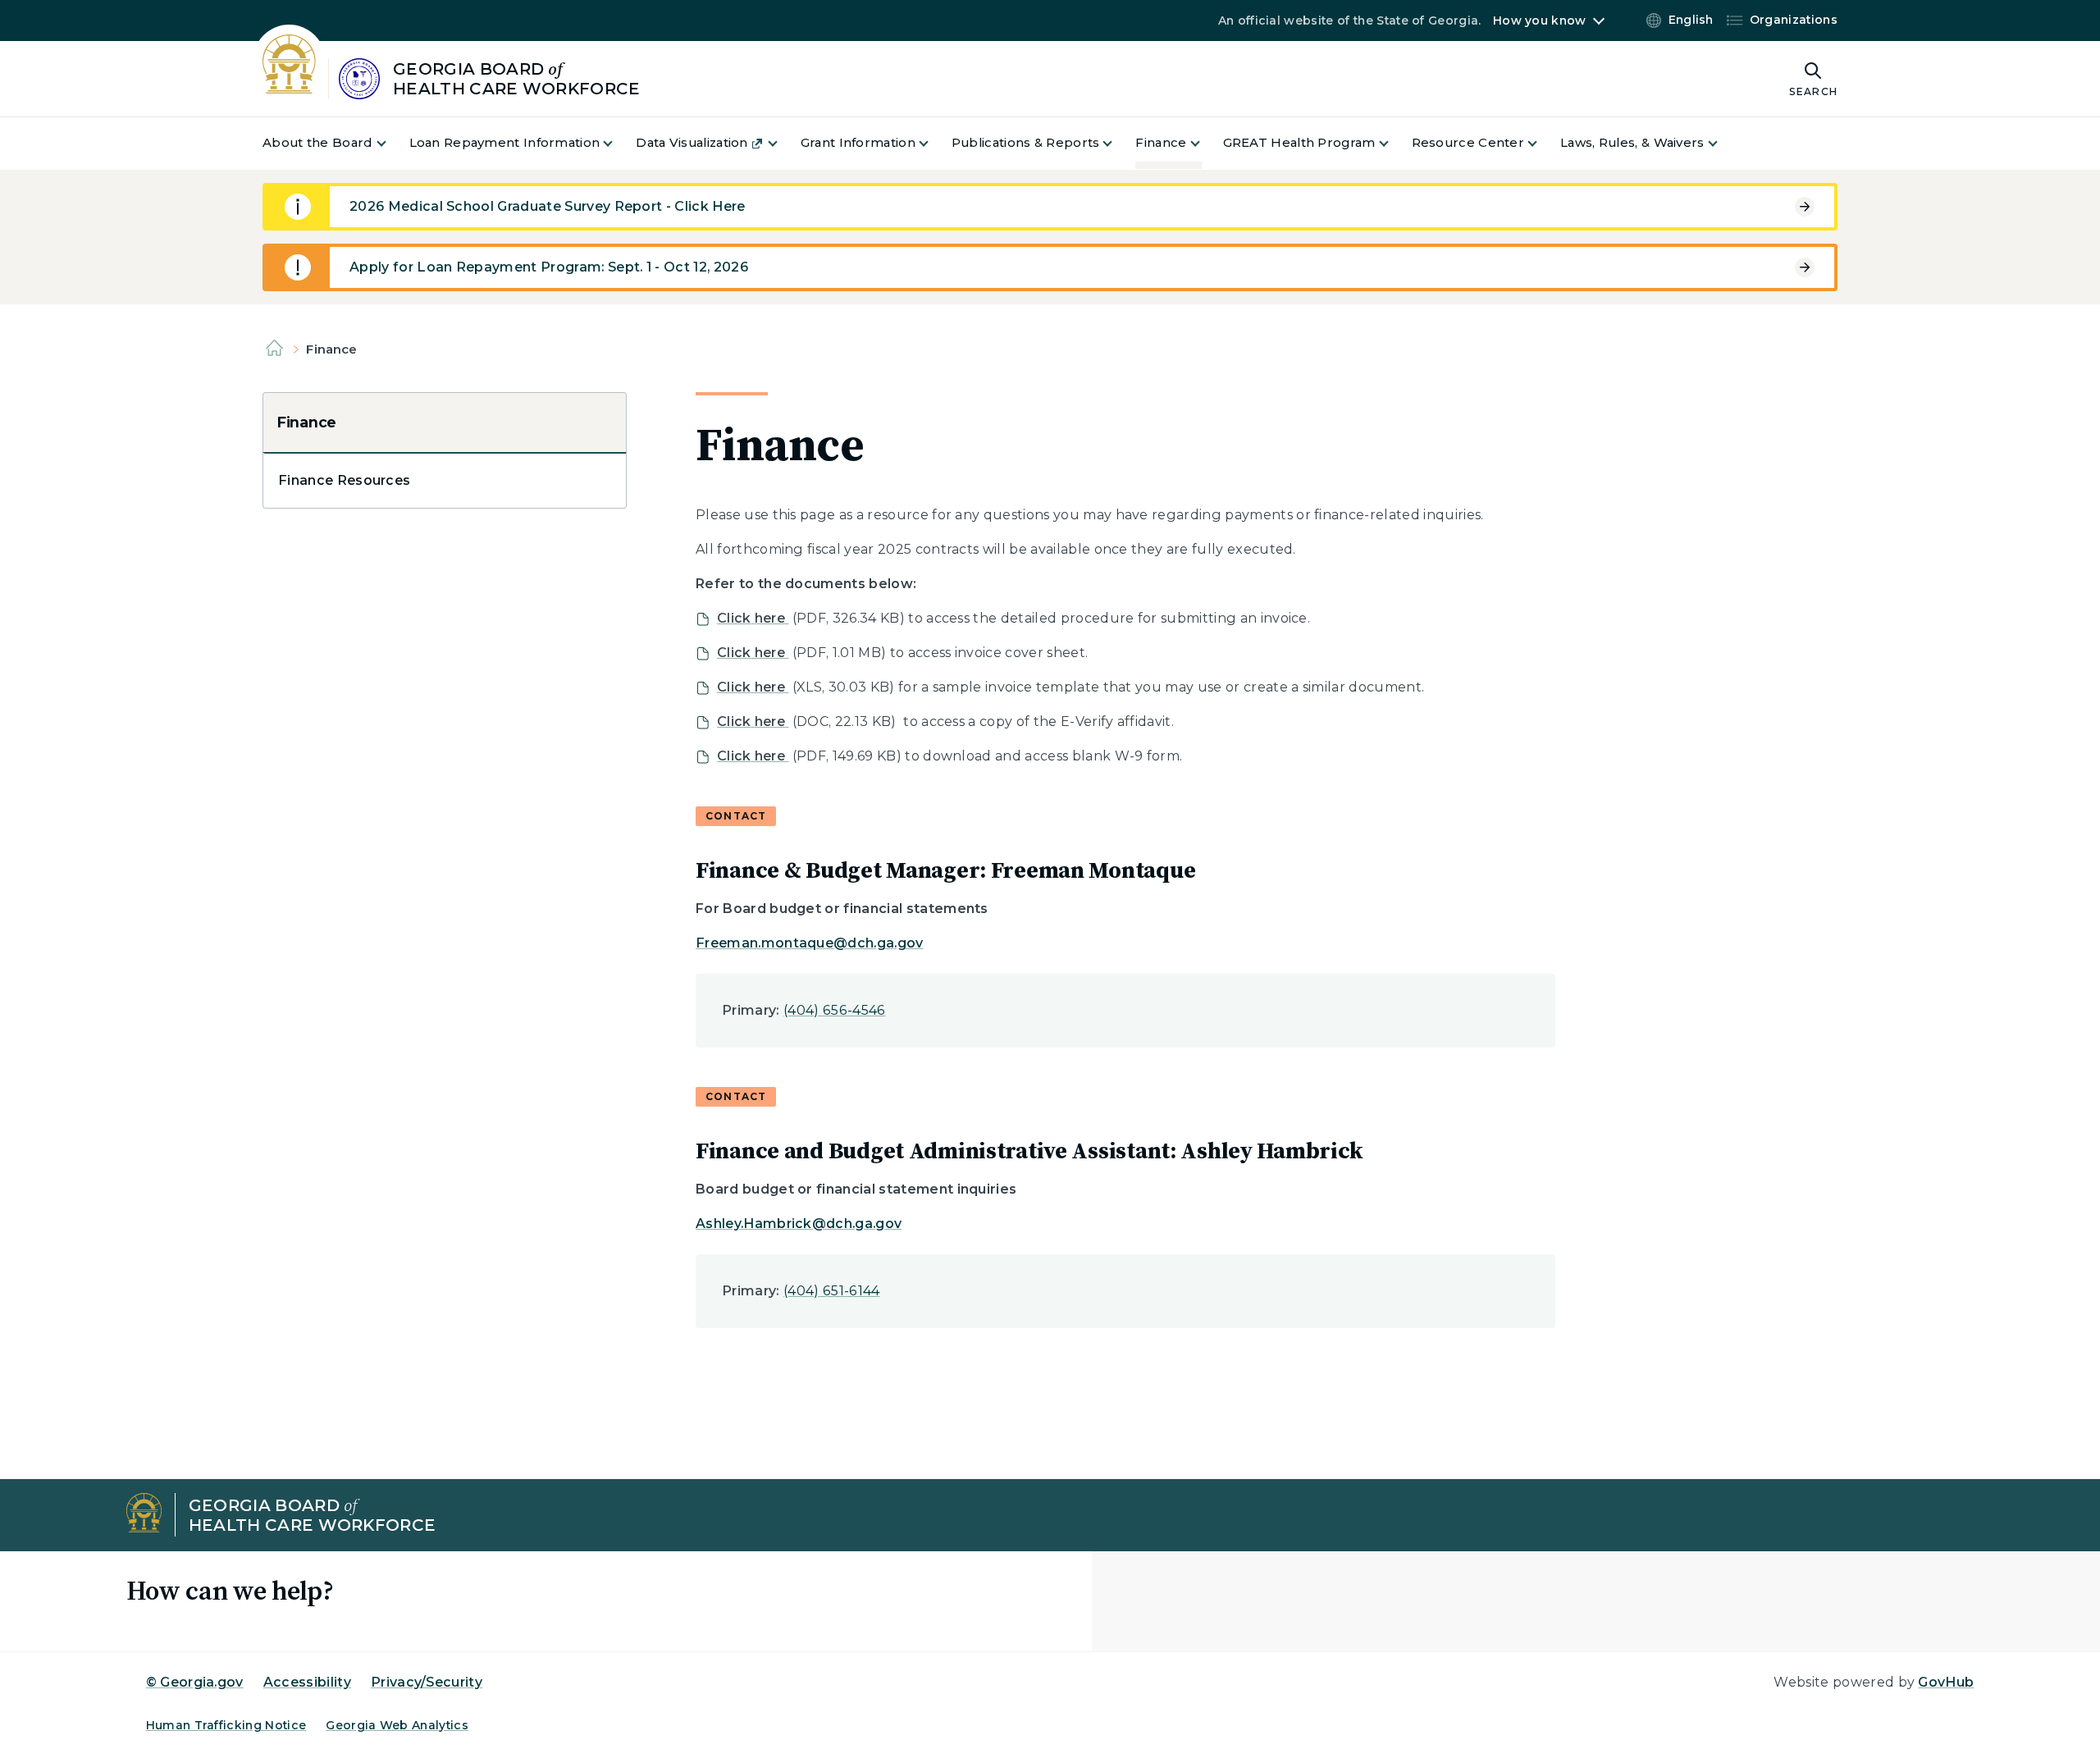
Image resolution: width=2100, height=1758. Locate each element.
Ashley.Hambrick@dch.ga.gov (799, 1224)
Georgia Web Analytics (397, 1725)
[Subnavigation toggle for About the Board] (391, 143)
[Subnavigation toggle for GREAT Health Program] (1394, 143)
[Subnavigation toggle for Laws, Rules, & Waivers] (1723, 143)
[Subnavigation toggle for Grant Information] (934, 143)
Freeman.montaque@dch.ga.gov (810, 943)
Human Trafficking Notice (226, 1725)
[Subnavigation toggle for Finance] (1205, 143)
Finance (306, 422)
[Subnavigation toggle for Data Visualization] (783, 143)
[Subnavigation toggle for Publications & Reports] (1117, 143)
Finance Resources (344, 480)
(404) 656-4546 (834, 1010)
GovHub (1946, 1682)
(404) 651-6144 (831, 1291)
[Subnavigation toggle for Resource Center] (1542, 143)
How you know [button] (1539, 21)
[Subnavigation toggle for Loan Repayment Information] (618, 143)
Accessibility (307, 1682)
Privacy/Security (427, 1682)
